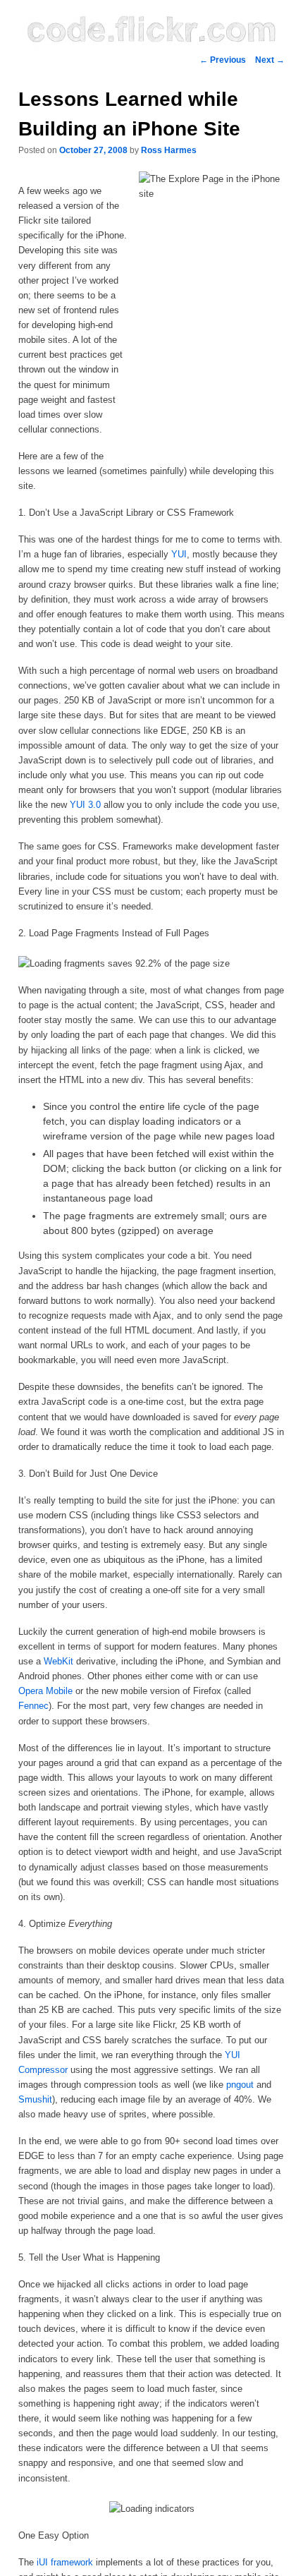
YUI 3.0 (85, 805)
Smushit (35, 2099)
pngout (240, 2085)
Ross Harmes (169, 150)
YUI (179, 554)
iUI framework (65, 2562)
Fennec (33, 1706)
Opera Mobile (45, 1691)
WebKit (58, 1661)
